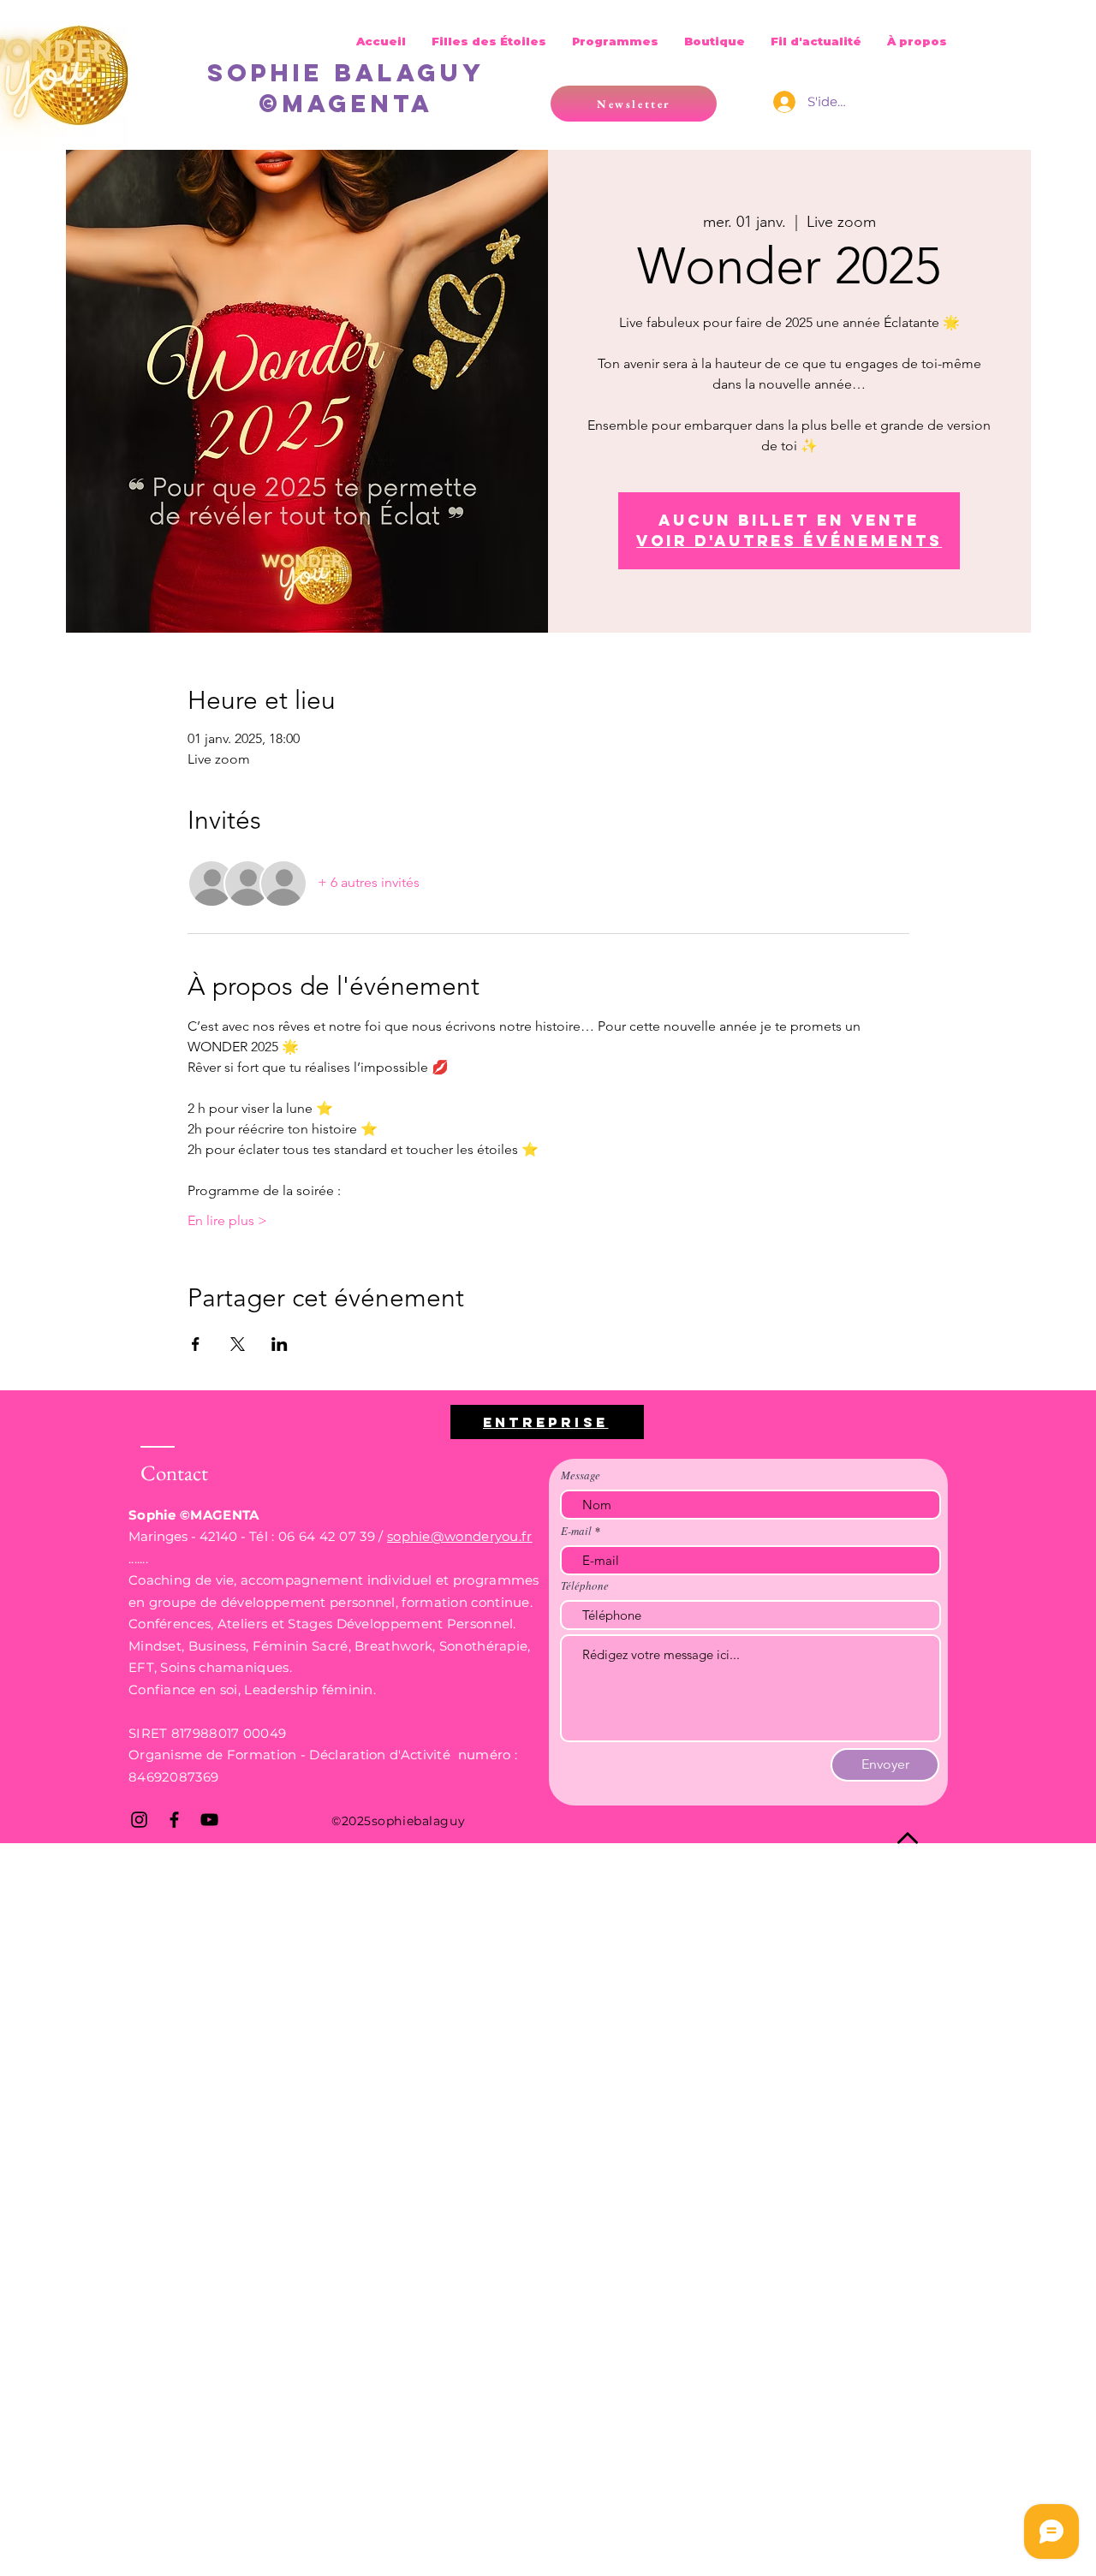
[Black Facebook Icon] (174, 1820)
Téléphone (585, 1586)
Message (581, 1475)
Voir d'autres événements (789, 541)
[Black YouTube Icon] (209, 1820)
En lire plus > (227, 1220)
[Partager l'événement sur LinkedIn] (280, 1344)
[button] (634, 104)
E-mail (576, 1531)
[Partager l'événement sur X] (238, 1344)
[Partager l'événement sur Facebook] (196, 1344)
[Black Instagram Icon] (139, 1820)
